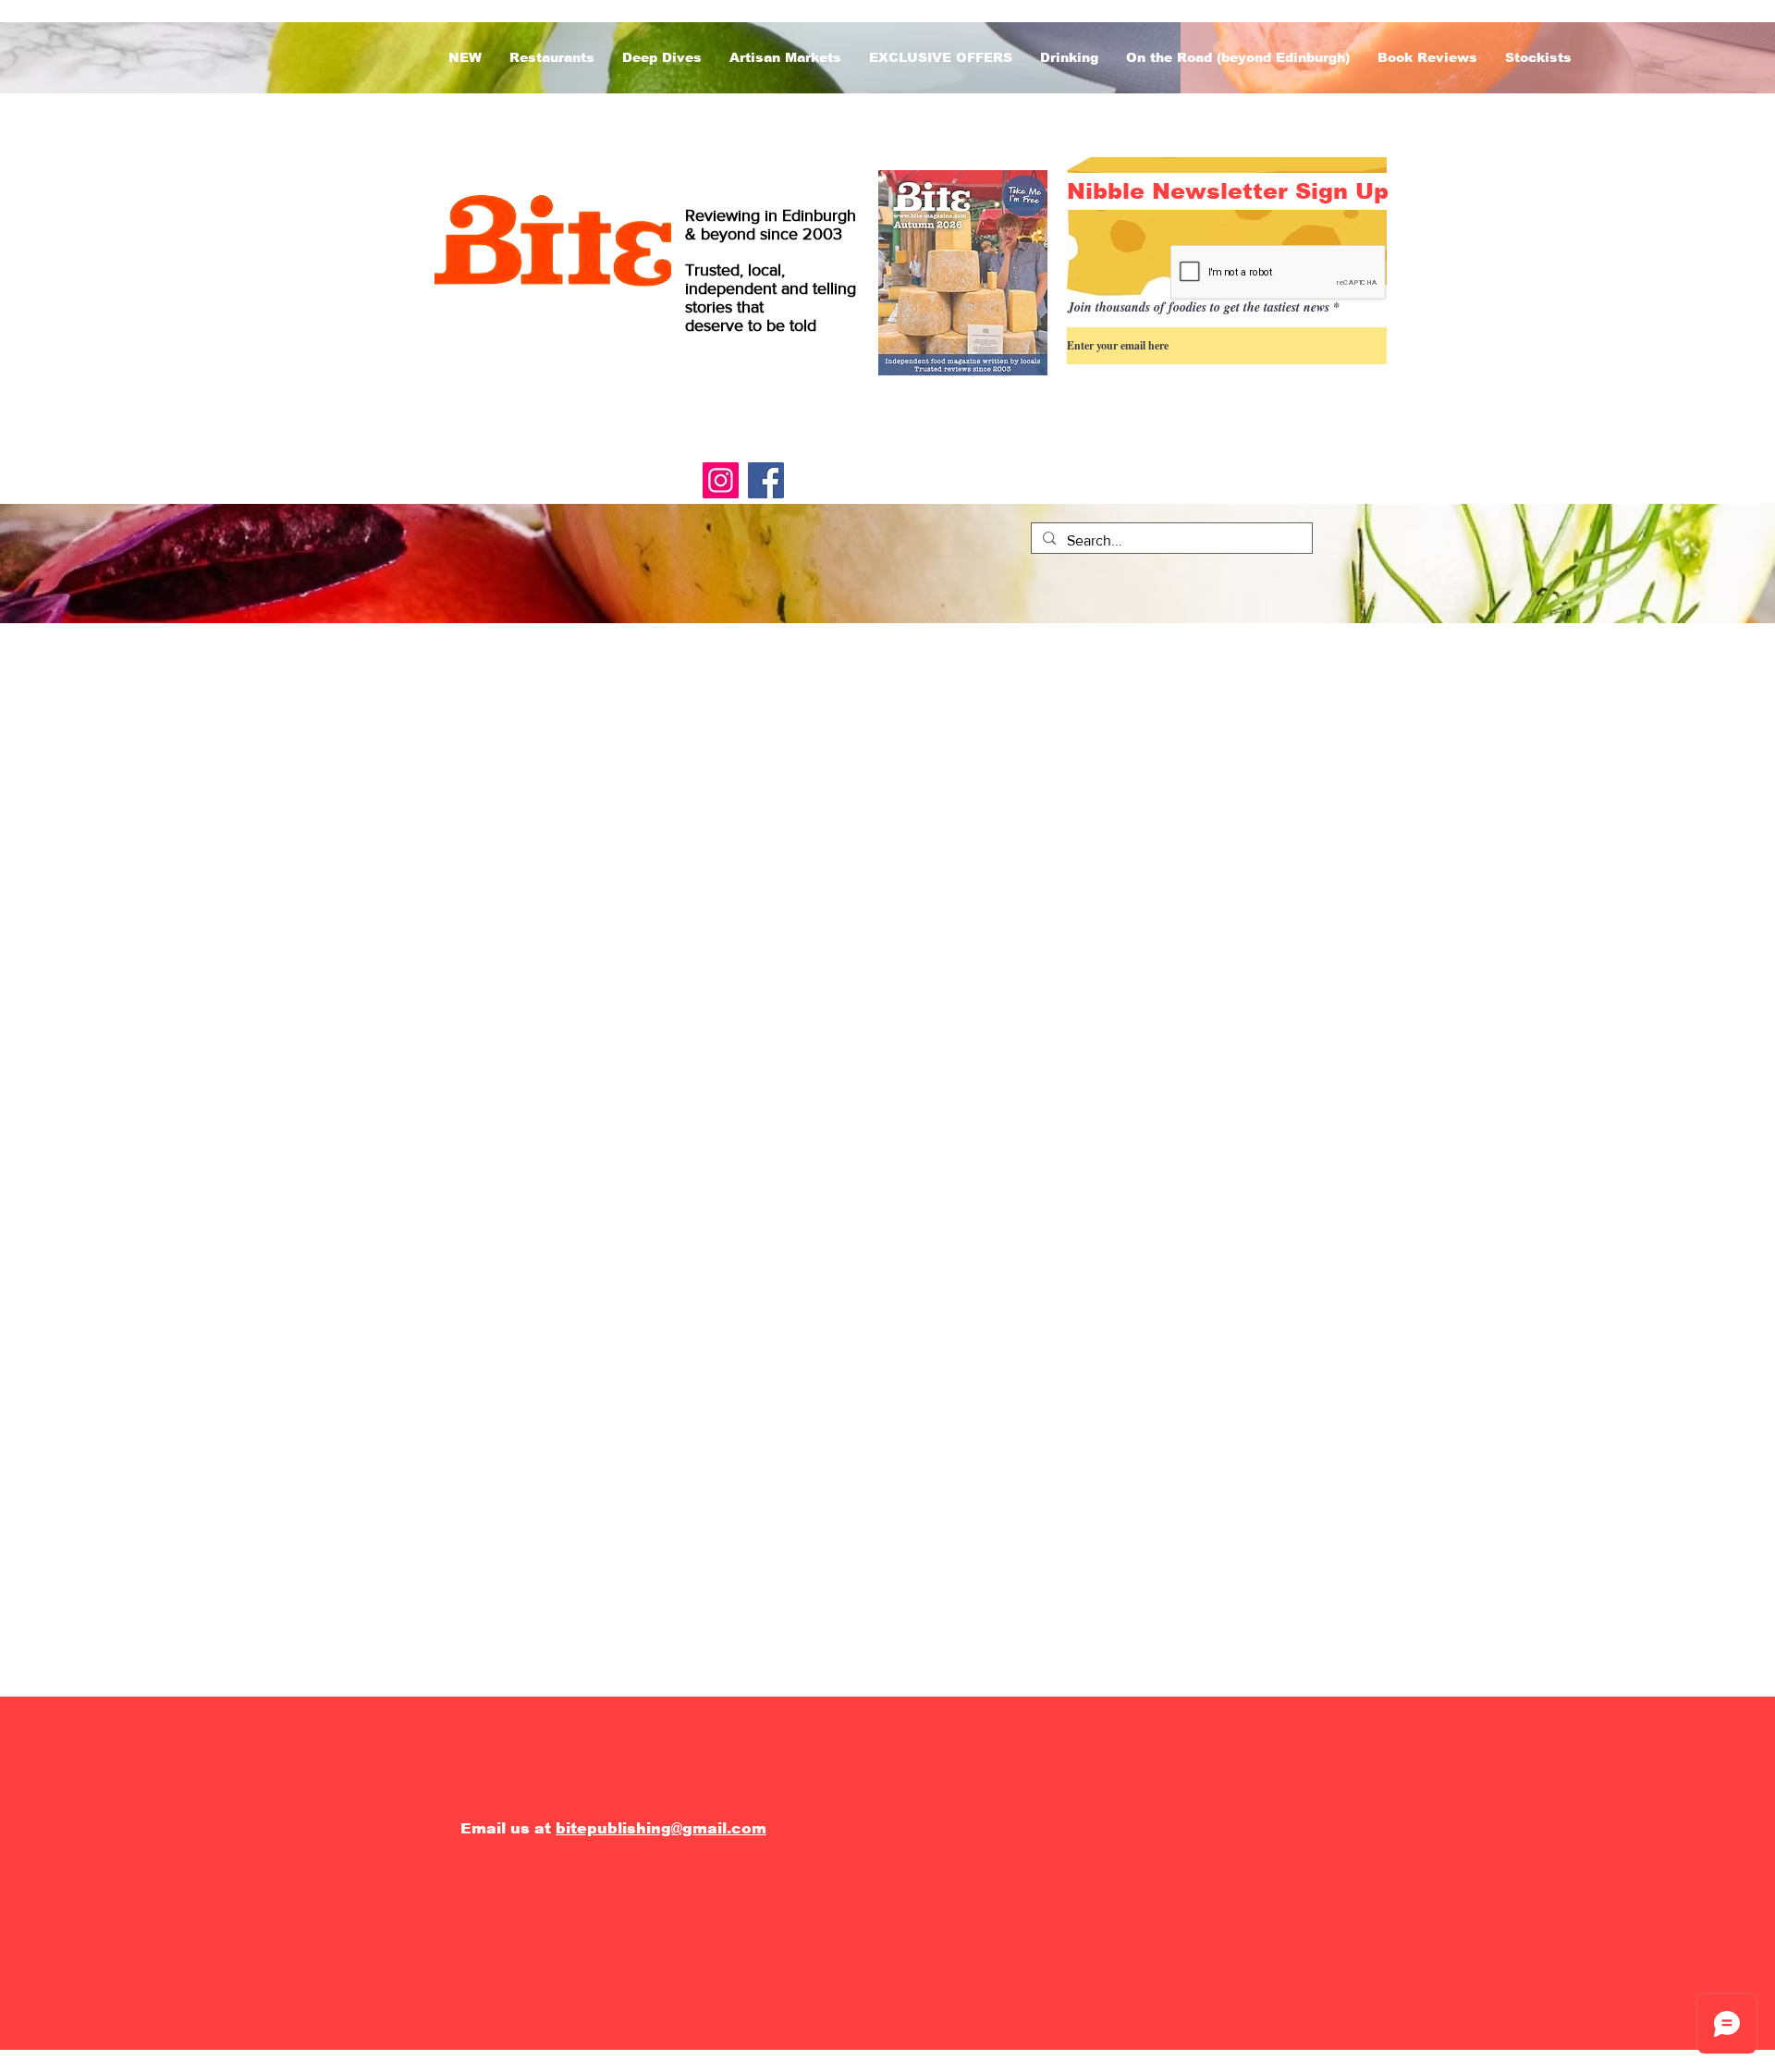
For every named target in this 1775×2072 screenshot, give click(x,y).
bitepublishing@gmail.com (661, 1828)
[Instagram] (721, 480)
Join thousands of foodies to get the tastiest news (1199, 307)
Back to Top (32, 1992)
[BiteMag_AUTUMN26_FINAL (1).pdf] (963, 275)
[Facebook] (766, 480)
